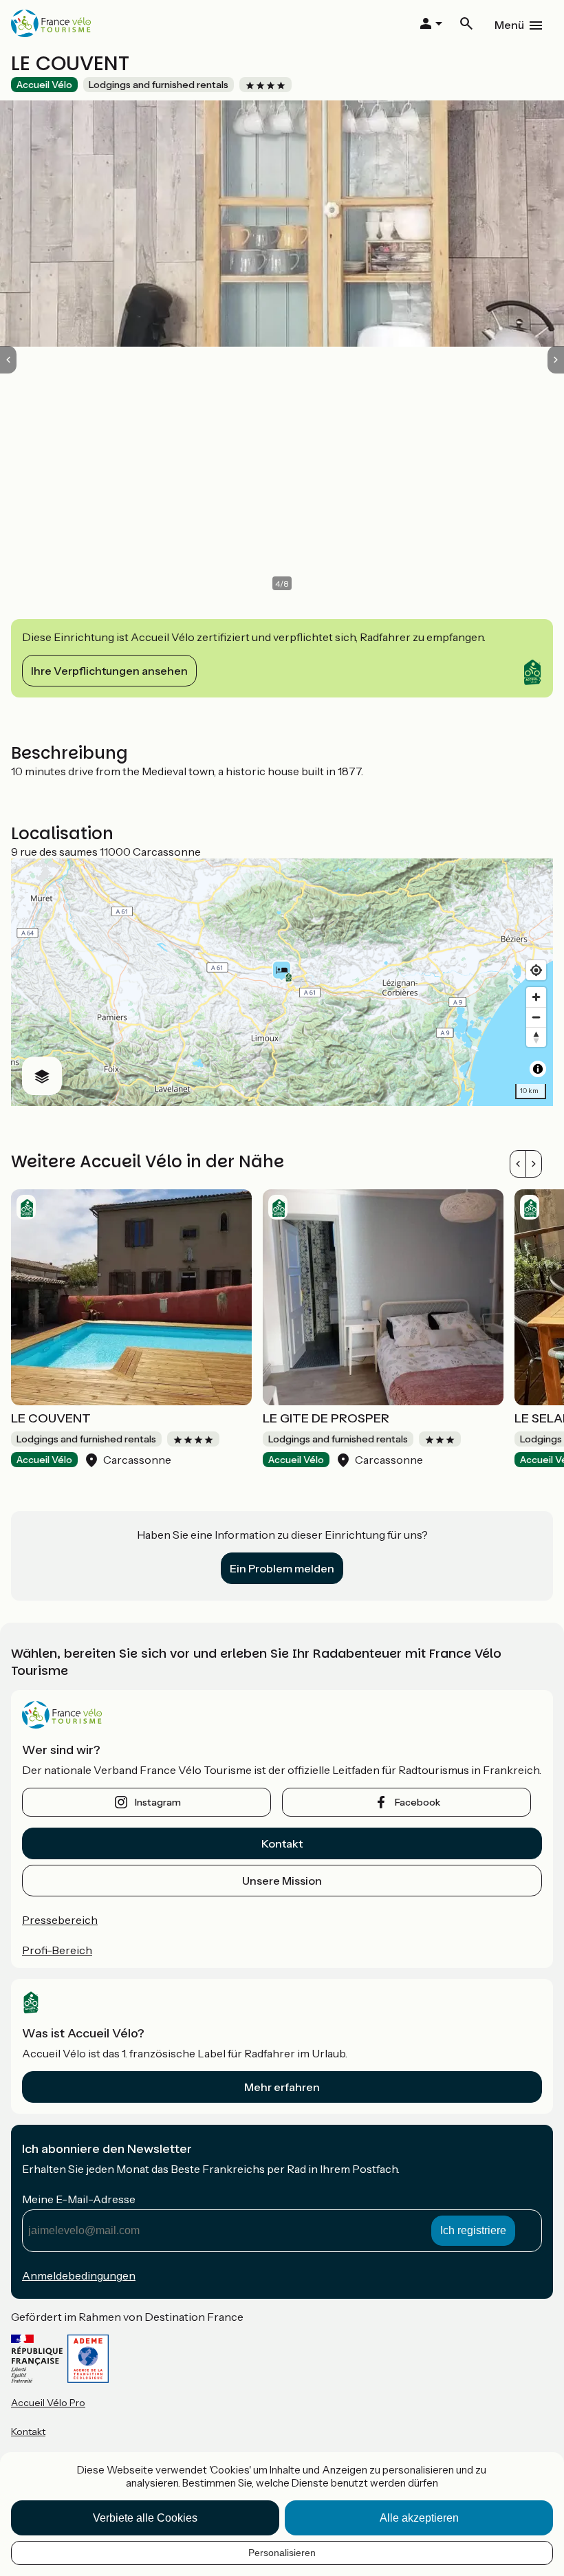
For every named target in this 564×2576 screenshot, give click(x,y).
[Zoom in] (536, 997)
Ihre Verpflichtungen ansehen (109, 671)
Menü (509, 25)
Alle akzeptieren (419, 2518)
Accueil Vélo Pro (48, 2403)
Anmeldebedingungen (79, 2275)
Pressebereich (60, 1920)
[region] (282, 982)
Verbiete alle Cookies (145, 2518)
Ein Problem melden (282, 1568)
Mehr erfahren (282, 2087)
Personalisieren (282, 2553)
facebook (417, 1802)
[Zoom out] (536, 1017)
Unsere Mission (282, 1881)
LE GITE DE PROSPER (326, 1418)
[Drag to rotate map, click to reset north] (536, 1037)
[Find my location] (536, 970)
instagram (158, 1802)
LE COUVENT (51, 1418)
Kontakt (282, 1843)
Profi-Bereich (57, 1950)
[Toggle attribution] (538, 1069)
